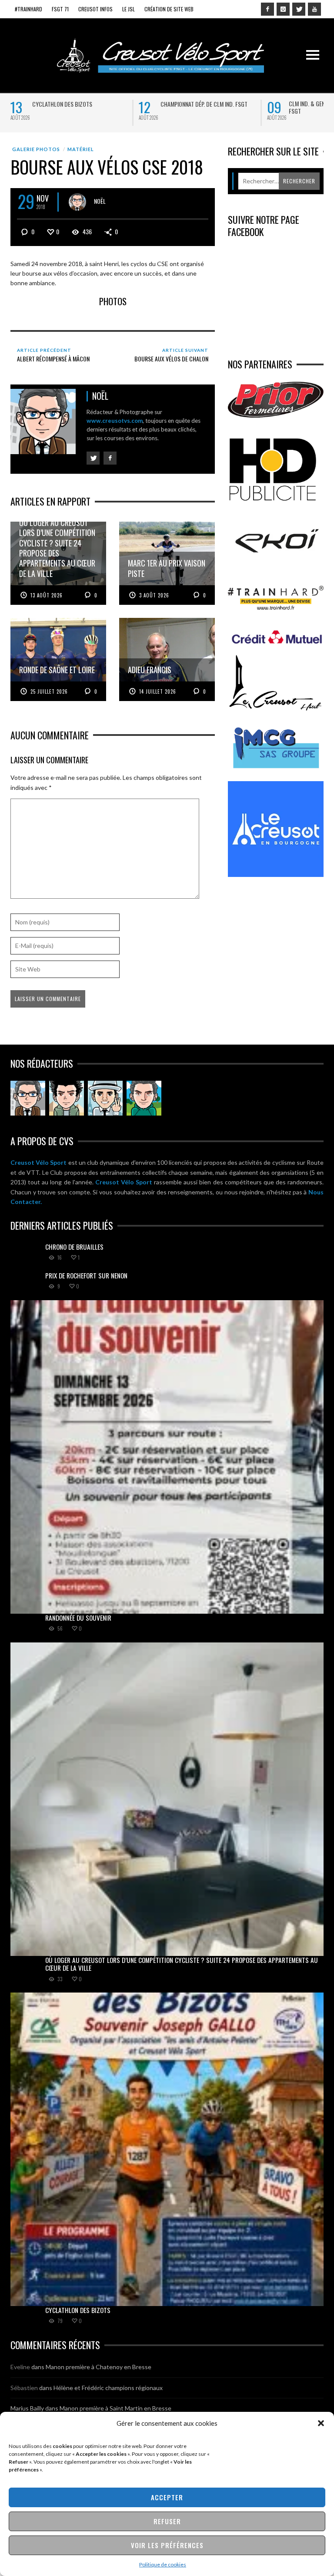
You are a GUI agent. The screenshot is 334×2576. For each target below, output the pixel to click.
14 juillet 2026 (158, 691)
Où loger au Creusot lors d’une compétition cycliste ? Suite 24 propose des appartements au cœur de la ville (182, 1964)
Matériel (81, 149)
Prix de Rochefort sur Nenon (86, 1275)
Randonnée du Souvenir (78, 1618)
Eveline (20, 2367)
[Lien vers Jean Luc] (105, 1098)
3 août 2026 (154, 595)
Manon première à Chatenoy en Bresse (99, 2367)
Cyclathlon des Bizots (62, 104)
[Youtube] (314, 9)
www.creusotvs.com (115, 421)
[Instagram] (283, 9)
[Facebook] (267, 9)
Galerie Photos (36, 149)
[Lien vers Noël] (28, 1098)
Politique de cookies (163, 2564)
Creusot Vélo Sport (38, 1162)
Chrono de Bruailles (74, 1247)
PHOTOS (113, 301)
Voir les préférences (167, 2545)
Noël (100, 201)
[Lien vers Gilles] (144, 1098)
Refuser (167, 2521)
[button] (321, 2423)
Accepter (167, 2497)
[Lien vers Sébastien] (67, 1098)
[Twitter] (299, 9)
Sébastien (24, 2388)
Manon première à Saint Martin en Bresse (115, 2408)
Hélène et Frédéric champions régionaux (108, 2388)
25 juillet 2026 (49, 691)
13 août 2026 (47, 595)
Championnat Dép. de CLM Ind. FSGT (204, 104)
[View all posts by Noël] (77, 202)
